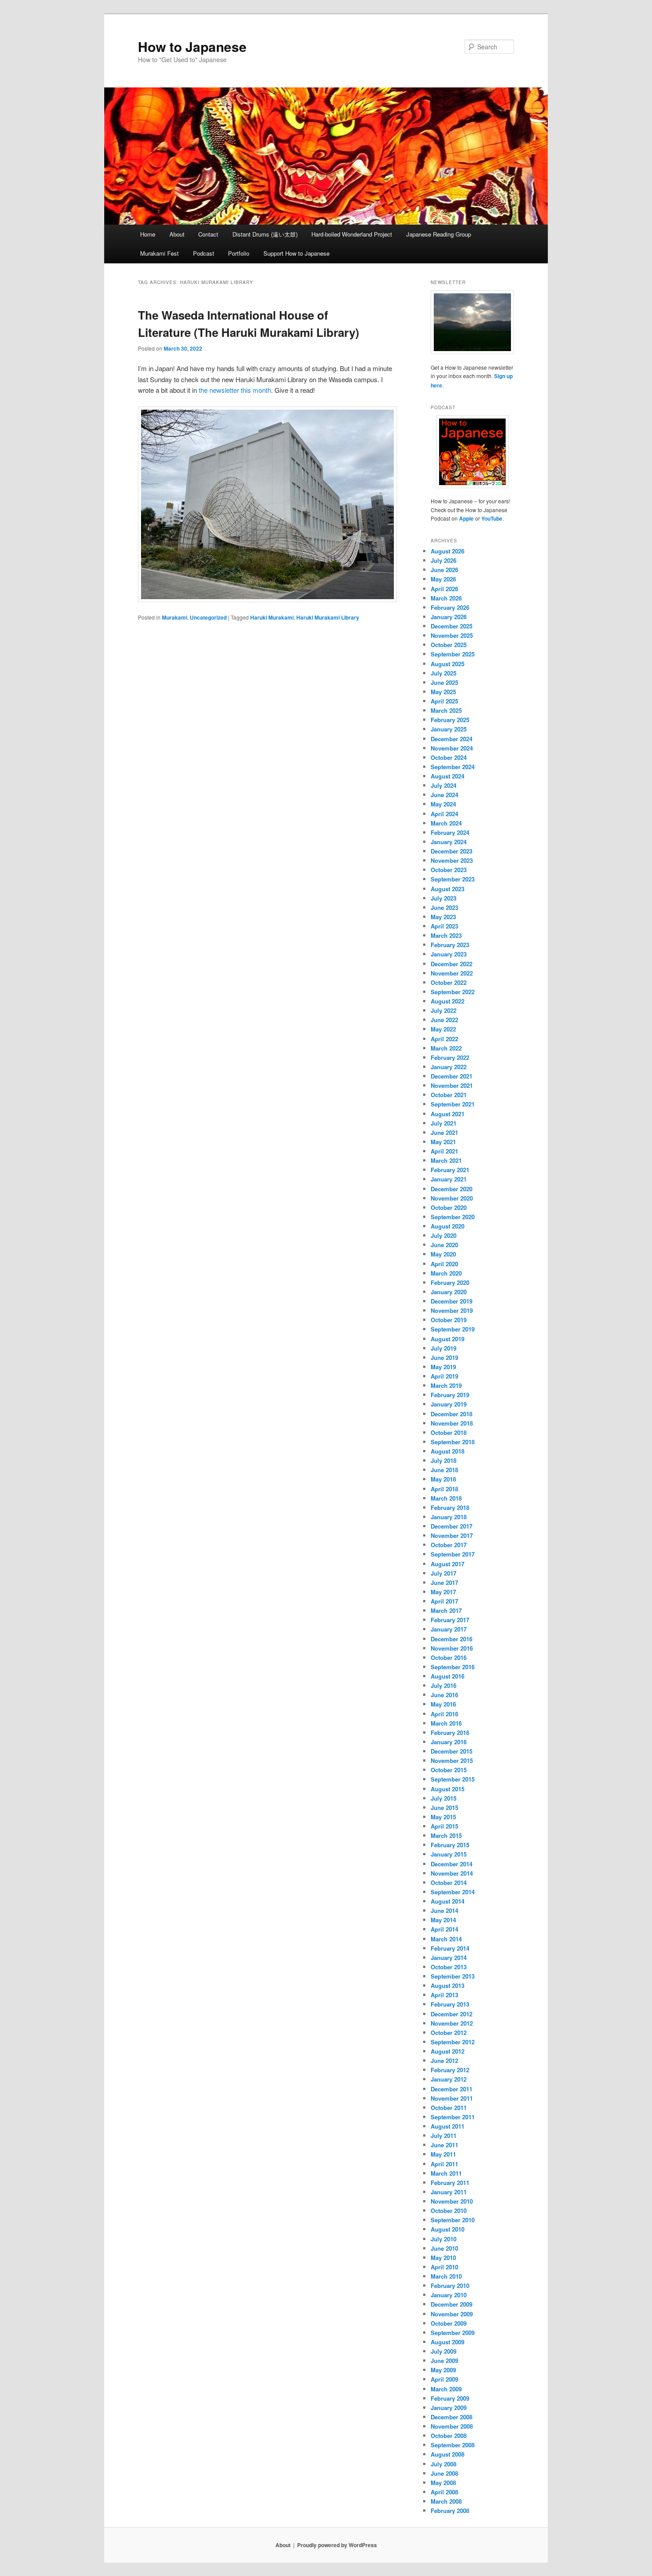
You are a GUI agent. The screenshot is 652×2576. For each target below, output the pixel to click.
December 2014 (452, 1864)
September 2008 (453, 2445)
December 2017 (452, 1526)
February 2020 (450, 1282)
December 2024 (452, 739)
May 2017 (443, 1592)
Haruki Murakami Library (328, 617)
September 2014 (453, 1892)
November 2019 (452, 1310)
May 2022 (443, 1029)
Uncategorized (208, 617)
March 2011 (446, 2173)
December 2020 (452, 1189)
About (177, 234)
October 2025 (449, 645)
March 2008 (446, 2501)
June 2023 (444, 907)
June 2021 (444, 1132)
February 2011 (450, 2183)
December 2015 (452, 1751)
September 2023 (453, 879)
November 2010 (452, 2201)
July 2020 (444, 1235)
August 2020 (448, 1226)
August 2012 (448, 2051)
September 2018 (453, 1442)
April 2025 (444, 701)
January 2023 (449, 954)
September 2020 (453, 1217)
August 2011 (448, 2126)
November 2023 (452, 860)
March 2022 (446, 1048)
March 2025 (446, 710)
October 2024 (449, 757)
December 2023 (452, 851)
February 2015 (450, 1845)
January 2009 (449, 2408)
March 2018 (446, 1498)
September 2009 (453, 2333)
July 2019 (444, 1348)
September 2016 (453, 1667)
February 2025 (450, 720)
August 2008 (448, 2454)
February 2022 (450, 1057)
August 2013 (448, 1985)
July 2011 (444, 2135)
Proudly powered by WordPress (337, 2545)
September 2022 (453, 992)
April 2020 (444, 1264)
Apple (466, 518)
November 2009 (452, 2314)
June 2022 (444, 1020)
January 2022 (449, 1067)
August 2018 (448, 1451)
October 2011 (449, 2108)
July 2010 (444, 2239)
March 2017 (446, 1610)
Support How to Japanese (297, 253)
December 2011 (452, 2089)
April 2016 (444, 1714)
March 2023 (446, 935)
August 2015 (448, 1789)
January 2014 (449, 1958)
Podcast (204, 253)
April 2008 (444, 2492)
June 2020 (444, 1245)
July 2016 (444, 1685)
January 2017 (449, 1629)
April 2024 (444, 814)
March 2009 (446, 2389)
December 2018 (452, 1414)
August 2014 (448, 1901)
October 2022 (449, 982)
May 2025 (443, 692)
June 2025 (444, 682)
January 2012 (449, 2079)
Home (148, 234)
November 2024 (452, 748)
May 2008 (443, 2483)
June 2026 (444, 570)
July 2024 (444, 785)
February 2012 (450, 2070)
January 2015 (449, 1854)
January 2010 (449, 2295)
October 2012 (449, 2033)
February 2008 (450, 2511)
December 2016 (452, 1639)
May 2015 (443, 1817)
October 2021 (449, 1095)
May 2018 (443, 1479)
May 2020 (443, 1254)
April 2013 (444, 1995)
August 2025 (448, 664)
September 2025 (453, 654)
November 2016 (452, 1648)
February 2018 (450, 1507)
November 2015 (452, 1760)
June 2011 (444, 2145)
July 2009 (444, 2351)
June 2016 (444, 1695)
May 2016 (443, 1704)
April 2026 (444, 589)
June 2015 (444, 1808)
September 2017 (453, 1554)
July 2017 (444, 1573)
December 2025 (452, 626)
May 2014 (443, 1920)
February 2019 (450, 1395)
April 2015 (444, 1826)
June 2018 (444, 1470)
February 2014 (450, 1948)
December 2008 (452, 2417)
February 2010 (450, 2286)
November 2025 (452, 635)
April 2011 (444, 2164)
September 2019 (453, 1329)
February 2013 (450, 2004)
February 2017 (450, 1620)
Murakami (175, 617)
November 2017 (452, 1535)
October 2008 (449, 2436)
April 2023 (444, 926)
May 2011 (443, 2154)
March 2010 (446, 2276)
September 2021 (453, 1104)
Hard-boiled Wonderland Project (352, 234)
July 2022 (444, 1010)
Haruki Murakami (272, 617)
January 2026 (449, 617)
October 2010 (449, 2211)
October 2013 (449, 1967)
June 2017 (444, 1582)
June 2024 (444, 795)
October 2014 (449, 1883)
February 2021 (450, 1170)
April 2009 (444, 2379)
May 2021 (443, 1142)
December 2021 (452, 1076)
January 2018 (449, 1517)
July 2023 (444, 898)
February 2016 (450, 1732)
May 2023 (443, 917)
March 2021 (446, 1160)
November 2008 (452, 2426)
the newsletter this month (235, 390)
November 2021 (452, 1085)
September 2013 (453, 1976)
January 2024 (449, 842)
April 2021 (444, 1151)
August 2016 (448, 1676)
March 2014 (446, 1939)
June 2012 (444, 2060)
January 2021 (449, 1179)
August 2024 (448, 776)
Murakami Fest (159, 253)
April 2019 (444, 1376)
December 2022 (452, 964)
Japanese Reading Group (439, 234)
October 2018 (449, 1432)
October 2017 (449, 1545)
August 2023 (448, 889)
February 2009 (450, 2398)
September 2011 (453, 2117)
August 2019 (448, 1339)
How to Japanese (192, 46)
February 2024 (450, 832)
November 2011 (452, 2098)
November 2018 (452, 1423)
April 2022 (444, 1039)
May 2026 (443, 579)
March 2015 (446, 1835)
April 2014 (444, 1929)
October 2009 (449, 2323)
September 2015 (453, 1779)
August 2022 (448, 1001)
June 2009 (444, 2361)
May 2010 (443, 2258)
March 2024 (446, 823)
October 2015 (449, 1770)
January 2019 (449, 1404)
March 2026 (446, 598)
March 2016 (446, 1723)
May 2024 (443, 804)
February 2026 (450, 607)
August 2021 (448, 1114)
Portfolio (239, 253)
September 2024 (453, 767)
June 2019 (444, 1357)
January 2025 (449, 729)
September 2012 (453, 2042)
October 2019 (449, 1320)
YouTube (492, 518)
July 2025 (444, 673)
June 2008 (444, 2473)
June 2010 (444, 2248)
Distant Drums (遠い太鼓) (265, 234)
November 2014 (452, 1873)
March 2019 (446, 1385)
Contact (208, 234)
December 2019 (452, 1301)
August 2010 (448, 2229)
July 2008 (444, 2464)
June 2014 (444, 1910)
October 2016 (449, 1657)
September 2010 (453, 2220)
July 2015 (444, 1798)
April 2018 (444, 1489)
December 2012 (452, 2014)
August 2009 (448, 2342)
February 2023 (450, 945)
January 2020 (449, 1292)
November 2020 (452, 1198)
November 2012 (452, 2023)
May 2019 (443, 1367)
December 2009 (452, 2304)
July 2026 (444, 560)
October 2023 (449, 870)
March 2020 (446, 1273)
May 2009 (443, 2370)
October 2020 (449, 1207)
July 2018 (444, 1460)
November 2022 (452, 973)
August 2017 (448, 1564)
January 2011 (449, 2192)
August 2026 (448, 551)
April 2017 (444, 1601)
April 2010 (444, 2267)
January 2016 (449, 1742)
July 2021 (444, 1123)
